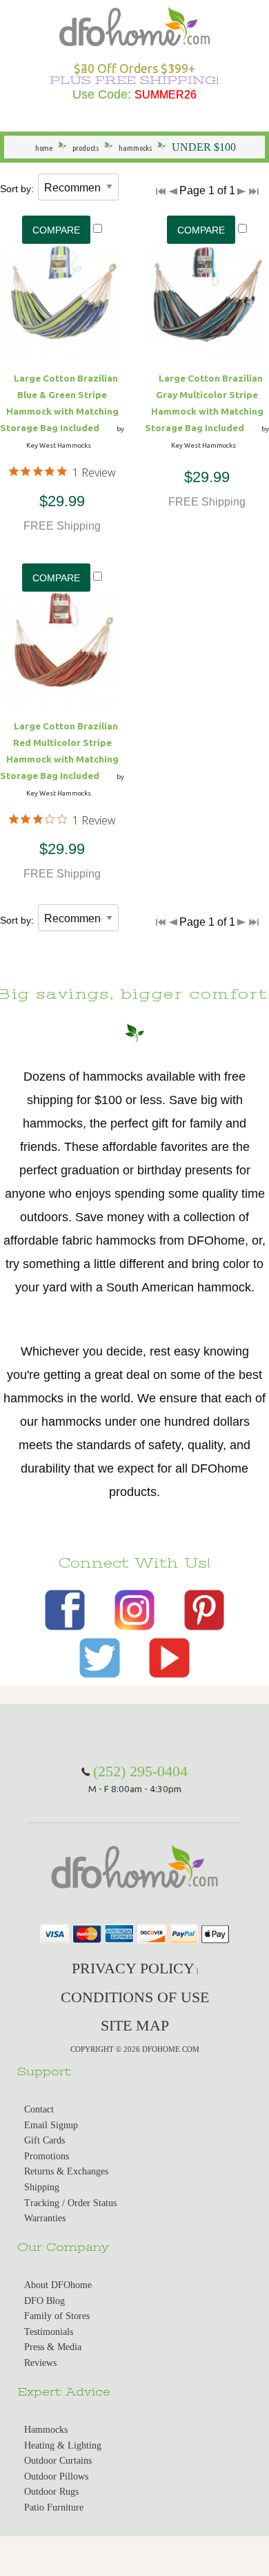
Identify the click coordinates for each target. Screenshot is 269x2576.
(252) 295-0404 (140, 1771)
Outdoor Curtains (58, 2461)
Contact (39, 2109)
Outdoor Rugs (51, 2492)
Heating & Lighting (63, 2445)
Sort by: (17, 189)
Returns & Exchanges (66, 2171)
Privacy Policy (133, 1968)
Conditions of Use (135, 1997)
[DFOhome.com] (134, 25)
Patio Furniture (54, 2507)
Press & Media (53, 2347)
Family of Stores (57, 2316)
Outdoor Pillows (56, 2476)
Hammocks (46, 2430)
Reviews (40, 2363)
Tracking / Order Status (70, 2203)
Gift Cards (44, 2140)
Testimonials (49, 2332)
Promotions (47, 2156)
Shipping (42, 2187)
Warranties (45, 2218)
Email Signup (51, 2125)
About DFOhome (58, 2285)
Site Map (135, 2025)
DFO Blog (44, 2301)
